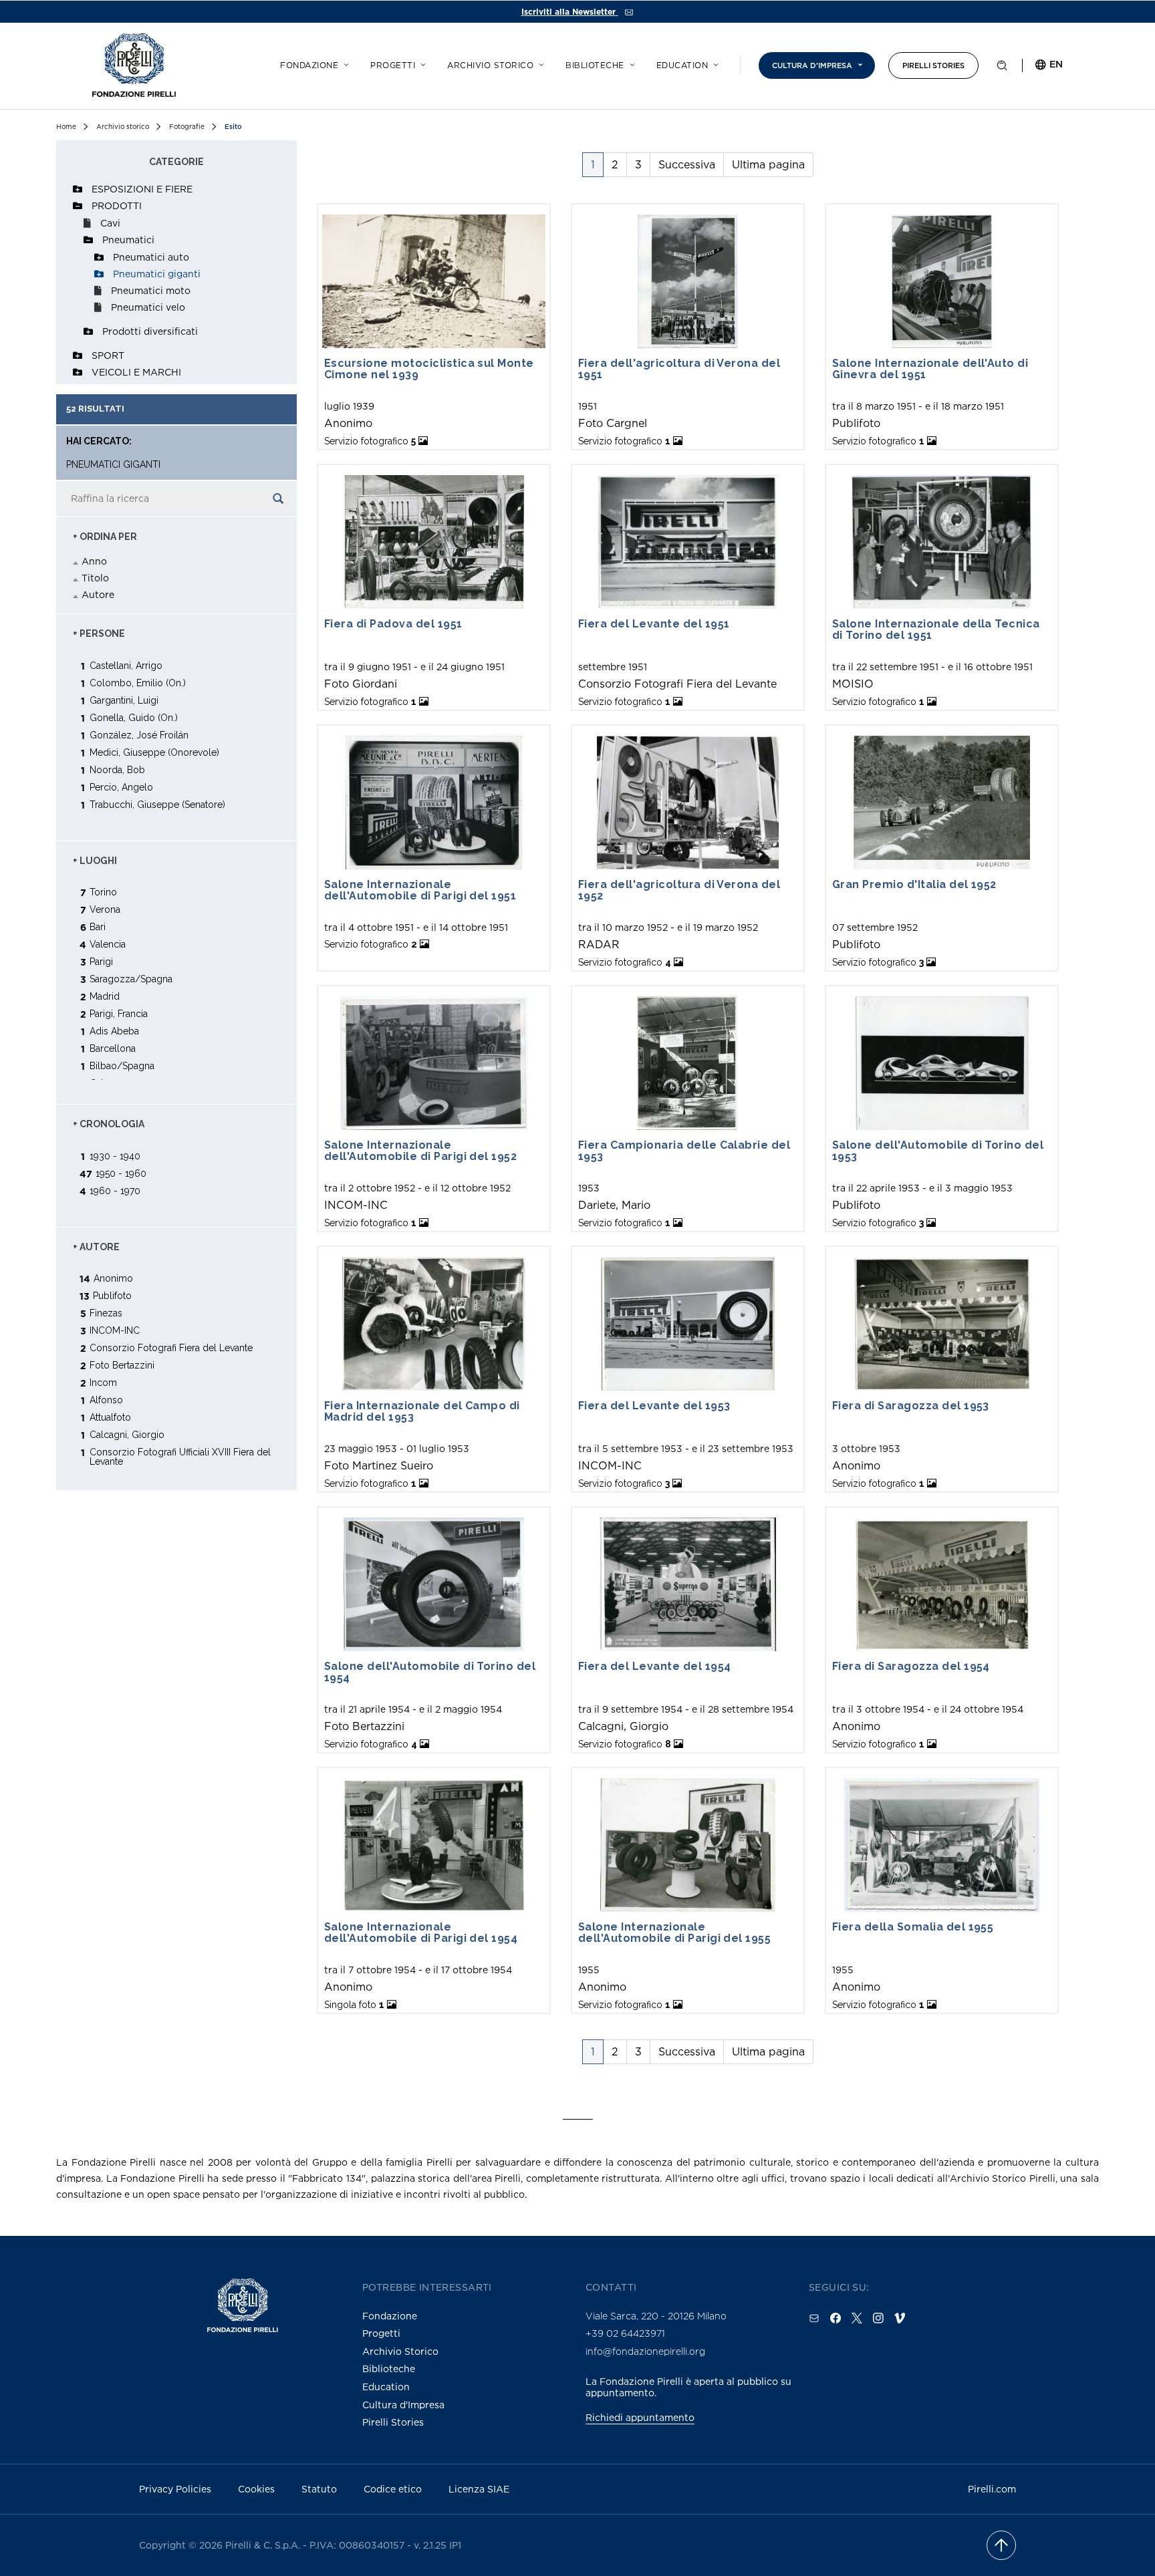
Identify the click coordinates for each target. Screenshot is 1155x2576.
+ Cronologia (109, 1124)
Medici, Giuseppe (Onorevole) (154, 752)
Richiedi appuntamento (640, 2417)
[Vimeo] (900, 2318)
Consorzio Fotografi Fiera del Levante (171, 1347)
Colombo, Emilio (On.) (138, 683)
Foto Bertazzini (122, 1365)
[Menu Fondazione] (344, 63)
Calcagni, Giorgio (127, 1434)
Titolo (95, 578)
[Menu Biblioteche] (630, 63)
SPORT (108, 355)
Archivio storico (490, 65)
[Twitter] (857, 2318)
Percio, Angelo (121, 787)
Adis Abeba (114, 1031)
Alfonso (106, 1400)
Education (682, 65)
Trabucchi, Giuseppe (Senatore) (157, 804)
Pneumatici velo (148, 307)
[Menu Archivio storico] (539, 63)
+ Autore (96, 1247)
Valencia (108, 944)
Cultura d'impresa (812, 65)
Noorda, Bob (117, 769)
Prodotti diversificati (150, 331)
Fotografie (187, 127)
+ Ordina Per (105, 537)
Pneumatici (128, 240)
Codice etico (393, 2489)
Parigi (101, 961)
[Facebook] (836, 2318)
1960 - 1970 (115, 1190)
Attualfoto (110, 1417)
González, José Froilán (139, 735)
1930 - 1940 (115, 1156)
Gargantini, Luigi (124, 700)
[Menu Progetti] (421, 63)
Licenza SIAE (479, 2489)
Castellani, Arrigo (126, 665)
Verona (105, 909)
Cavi (110, 223)
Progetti (393, 65)
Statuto (319, 2489)
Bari (98, 926)
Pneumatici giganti (157, 274)
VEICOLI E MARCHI (136, 372)
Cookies (256, 2489)
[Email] (814, 2318)
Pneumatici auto (151, 257)
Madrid (105, 996)
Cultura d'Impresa (403, 2405)
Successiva (687, 164)
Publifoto (112, 1295)
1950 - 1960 (121, 1173)
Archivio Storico (400, 2351)
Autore (98, 594)
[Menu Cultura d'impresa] (858, 63)
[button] (1002, 68)
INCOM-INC (115, 1330)
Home (66, 127)
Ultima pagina (768, 164)
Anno (94, 561)
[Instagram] (878, 2318)
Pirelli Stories (933, 65)
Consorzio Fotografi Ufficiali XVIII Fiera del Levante (180, 1456)
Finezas (106, 1313)
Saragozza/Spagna (131, 979)
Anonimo (113, 1278)
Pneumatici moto (151, 290)
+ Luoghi (95, 861)
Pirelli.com (992, 2489)
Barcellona (113, 1048)
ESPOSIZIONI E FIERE (142, 189)
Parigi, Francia (119, 1013)
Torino (103, 892)
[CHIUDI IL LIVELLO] (78, 206)
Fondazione (309, 65)
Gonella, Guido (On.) (134, 717)
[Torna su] (1001, 2545)
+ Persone (99, 633)
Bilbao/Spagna (122, 1065)
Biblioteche (595, 65)
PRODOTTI (117, 205)
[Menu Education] (714, 63)
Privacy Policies (175, 2489)
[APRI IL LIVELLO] (78, 189)
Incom (103, 1382)
